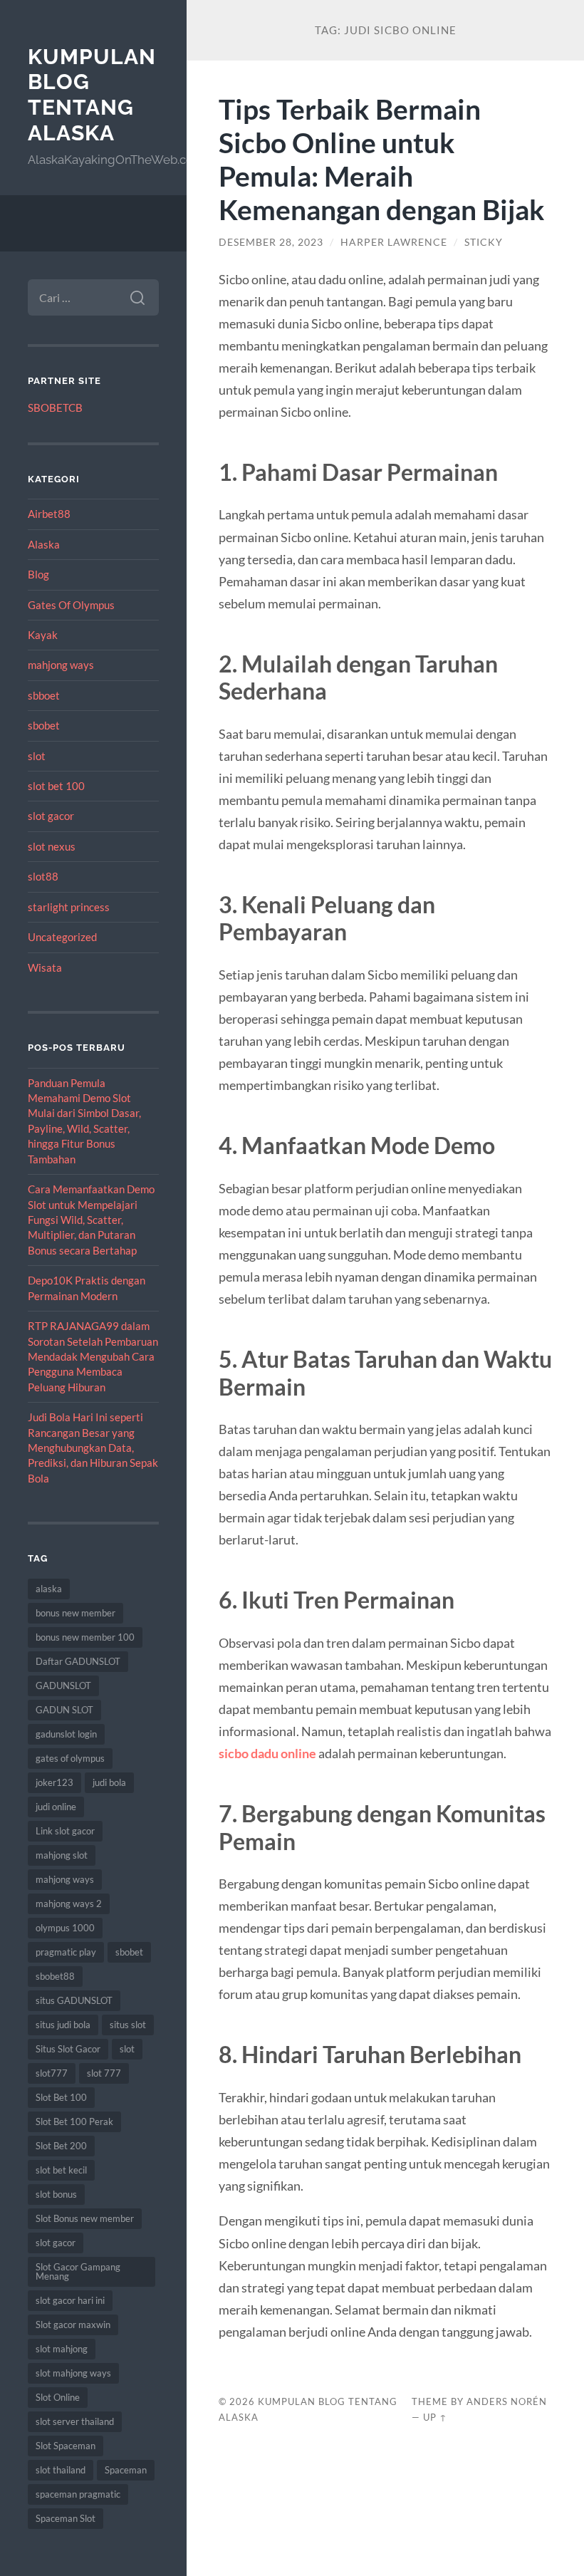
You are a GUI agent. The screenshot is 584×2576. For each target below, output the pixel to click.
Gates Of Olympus (71, 605)
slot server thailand (75, 2421)
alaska (49, 1589)
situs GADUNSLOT (74, 2000)
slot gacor (51, 816)
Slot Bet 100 (61, 2097)
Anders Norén (507, 2401)
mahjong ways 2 (69, 1904)
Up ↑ (435, 2417)
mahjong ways (61, 665)
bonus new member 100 (85, 1637)
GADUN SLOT (64, 1710)
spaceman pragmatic (78, 2494)
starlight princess (69, 907)
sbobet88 (55, 1976)
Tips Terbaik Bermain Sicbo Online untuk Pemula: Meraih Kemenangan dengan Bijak (382, 159)
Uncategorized (62, 937)
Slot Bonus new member (85, 2218)
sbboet (44, 695)
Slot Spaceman (66, 2446)
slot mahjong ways (73, 2373)
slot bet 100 (56, 786)
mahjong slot (62, 1855)
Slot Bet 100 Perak (74, 2121)
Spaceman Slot (66, 2518)
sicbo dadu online (267, 1753)
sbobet (44, 725)
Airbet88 (49, 514)
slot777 (52, 2073)
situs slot (128, 2025)
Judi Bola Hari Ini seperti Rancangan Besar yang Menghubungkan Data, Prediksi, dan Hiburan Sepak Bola (93, 1448)
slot (37, 756)
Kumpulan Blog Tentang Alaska (92, 95)
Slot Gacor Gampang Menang (78, 2271)
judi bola (109, 1782)
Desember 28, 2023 (271, 242)
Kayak (43, 635)
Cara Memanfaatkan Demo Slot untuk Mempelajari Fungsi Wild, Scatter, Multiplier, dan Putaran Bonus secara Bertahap (91, 1220)
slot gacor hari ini (70, 2300)
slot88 (43, 876)
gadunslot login (66, 1734)
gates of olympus (70, 1758)
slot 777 (104, 2073)
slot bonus (56, 2194)
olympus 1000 (65, 1928)
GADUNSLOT (63, 1686)
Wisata (45, 967)
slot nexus (52, 846)
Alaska (44, 544)
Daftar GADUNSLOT (78, 1661)
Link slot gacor (65, 1831)
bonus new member (75, 1613)
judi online (56, 1807)
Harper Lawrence (394, 242)
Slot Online (58, 2397)
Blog (38, 574)
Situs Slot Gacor (68, 2049)
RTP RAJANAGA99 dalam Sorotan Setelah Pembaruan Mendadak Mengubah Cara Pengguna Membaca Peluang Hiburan (93, 1356)
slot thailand (61, 2470)
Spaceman (126, 2470)
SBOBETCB (55, 407)
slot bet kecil (61, 2170)
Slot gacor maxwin (73, 2325)
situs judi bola (63, 2025)
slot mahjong (62, 2349)
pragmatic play (66, 1952)
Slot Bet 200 (61, 2146)
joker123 (54, 1782)
